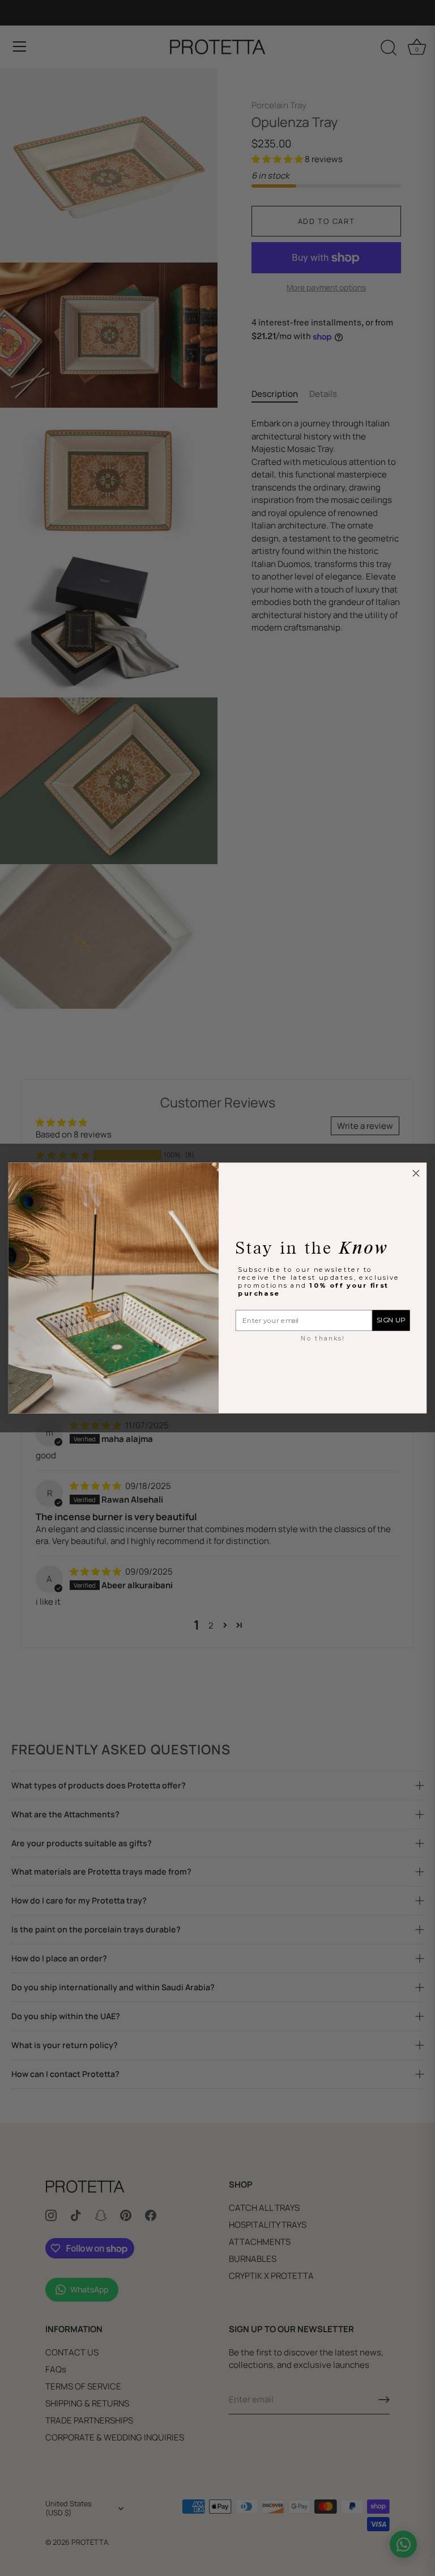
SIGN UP (391, 1321)
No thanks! (323, 1338)
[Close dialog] (416, 1173)
